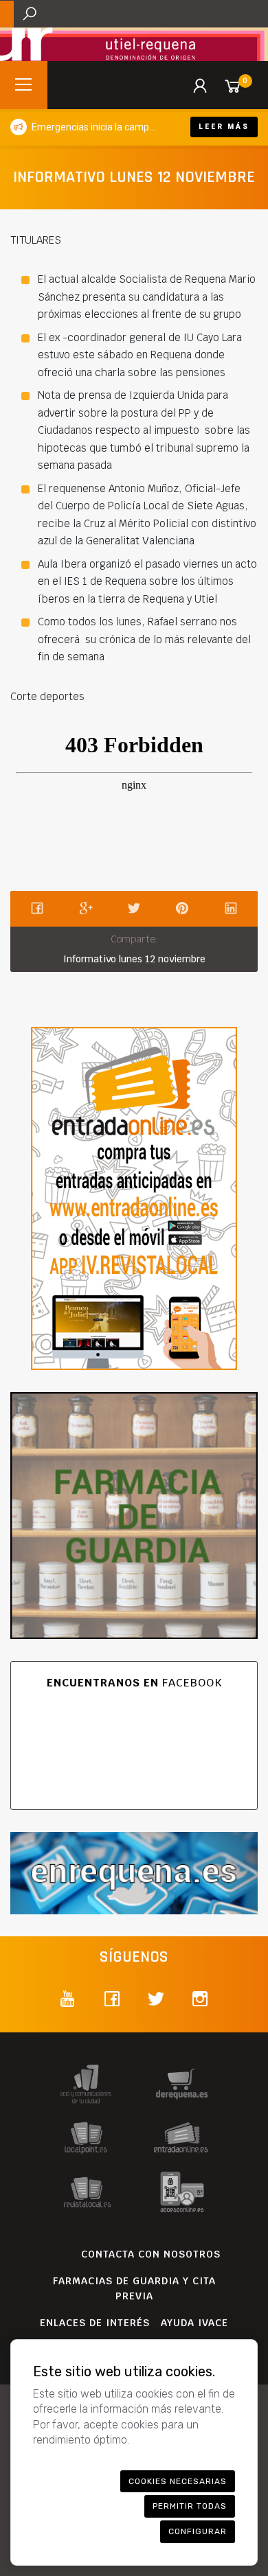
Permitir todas (190, 2506)
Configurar (198, 2531)
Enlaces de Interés (95, 2323)
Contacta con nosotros (151, 2254)
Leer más (224, 127)
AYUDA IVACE (194, 2323)
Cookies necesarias (178, 2481)
